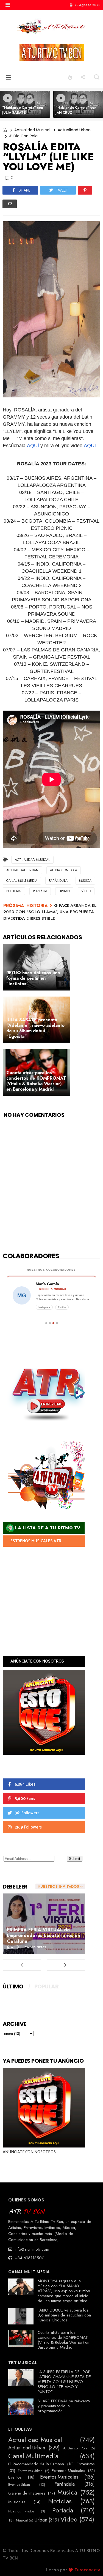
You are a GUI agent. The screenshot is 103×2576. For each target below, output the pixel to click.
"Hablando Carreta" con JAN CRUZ (76, 110)
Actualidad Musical (32, 130)
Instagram (44, 1307)
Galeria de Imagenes (27, 2493)
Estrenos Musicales (68, 2471)
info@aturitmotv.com (31, 2249)
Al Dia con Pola (23, 136)
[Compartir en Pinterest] (85, 190)
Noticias (14, 891)
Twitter (62, 1307)
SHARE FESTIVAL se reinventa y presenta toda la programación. (64, 2406)
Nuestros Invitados (21, 2511)
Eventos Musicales (59, 2477)
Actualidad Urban (74, 130)
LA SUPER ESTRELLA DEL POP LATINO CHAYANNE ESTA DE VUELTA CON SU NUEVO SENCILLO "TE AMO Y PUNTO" (64, 2382)
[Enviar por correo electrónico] (10, 204)
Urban (64, 891)
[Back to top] (89, 2563)
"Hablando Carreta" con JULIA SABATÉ (23, 110)
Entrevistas (86, 2464)
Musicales (17, 2502)
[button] (8, 5)
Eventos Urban (19, 2485)
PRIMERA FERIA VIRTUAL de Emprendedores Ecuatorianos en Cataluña (44, 1935)
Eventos (15, 2477)
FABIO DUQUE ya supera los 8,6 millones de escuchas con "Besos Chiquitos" (64, 2315)
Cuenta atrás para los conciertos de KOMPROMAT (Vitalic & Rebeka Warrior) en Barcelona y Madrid (63, 2340)
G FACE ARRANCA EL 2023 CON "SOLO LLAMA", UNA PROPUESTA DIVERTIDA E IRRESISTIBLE (50, 912)
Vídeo (86, 891)
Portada (40, 891)
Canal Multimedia (22, 881)
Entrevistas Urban (30, 2471)
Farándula (58, 881)
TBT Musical (18, 2520)
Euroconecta (88, 2570)
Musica (85, 881)
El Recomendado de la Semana (36, 2464)
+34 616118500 (29, 2258)
